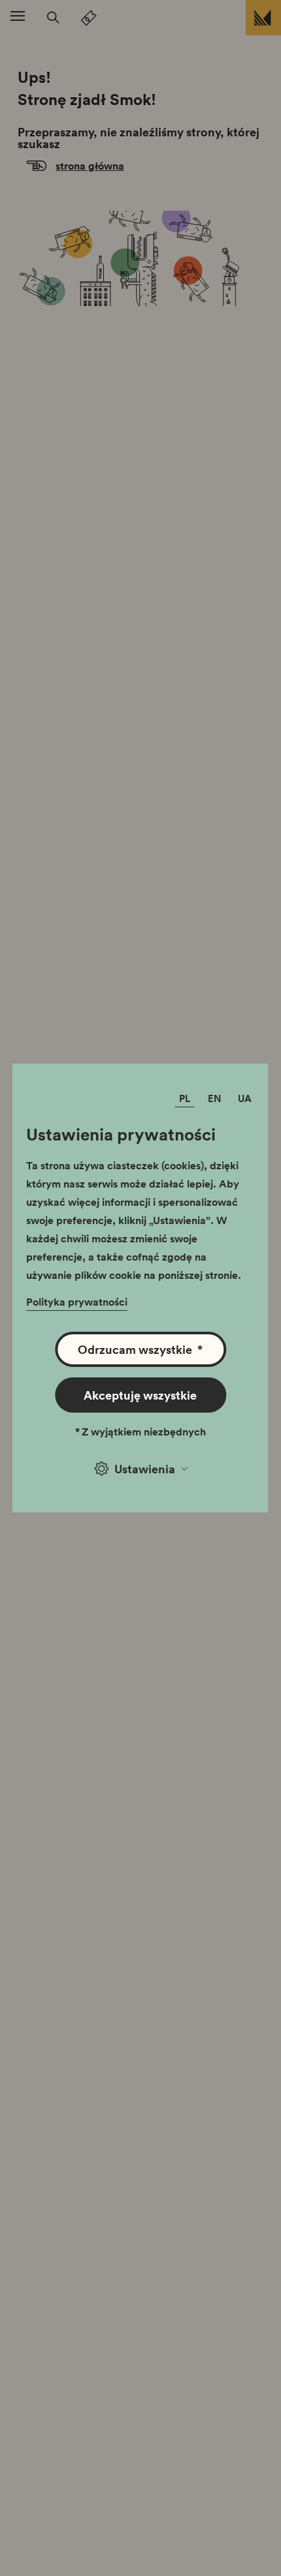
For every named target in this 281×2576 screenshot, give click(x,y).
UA (245, 1098)
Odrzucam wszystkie (140, 1349)
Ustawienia (145, 1469)
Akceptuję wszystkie (140, 1395)
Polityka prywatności (77, 1302)
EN (215, 1098)
